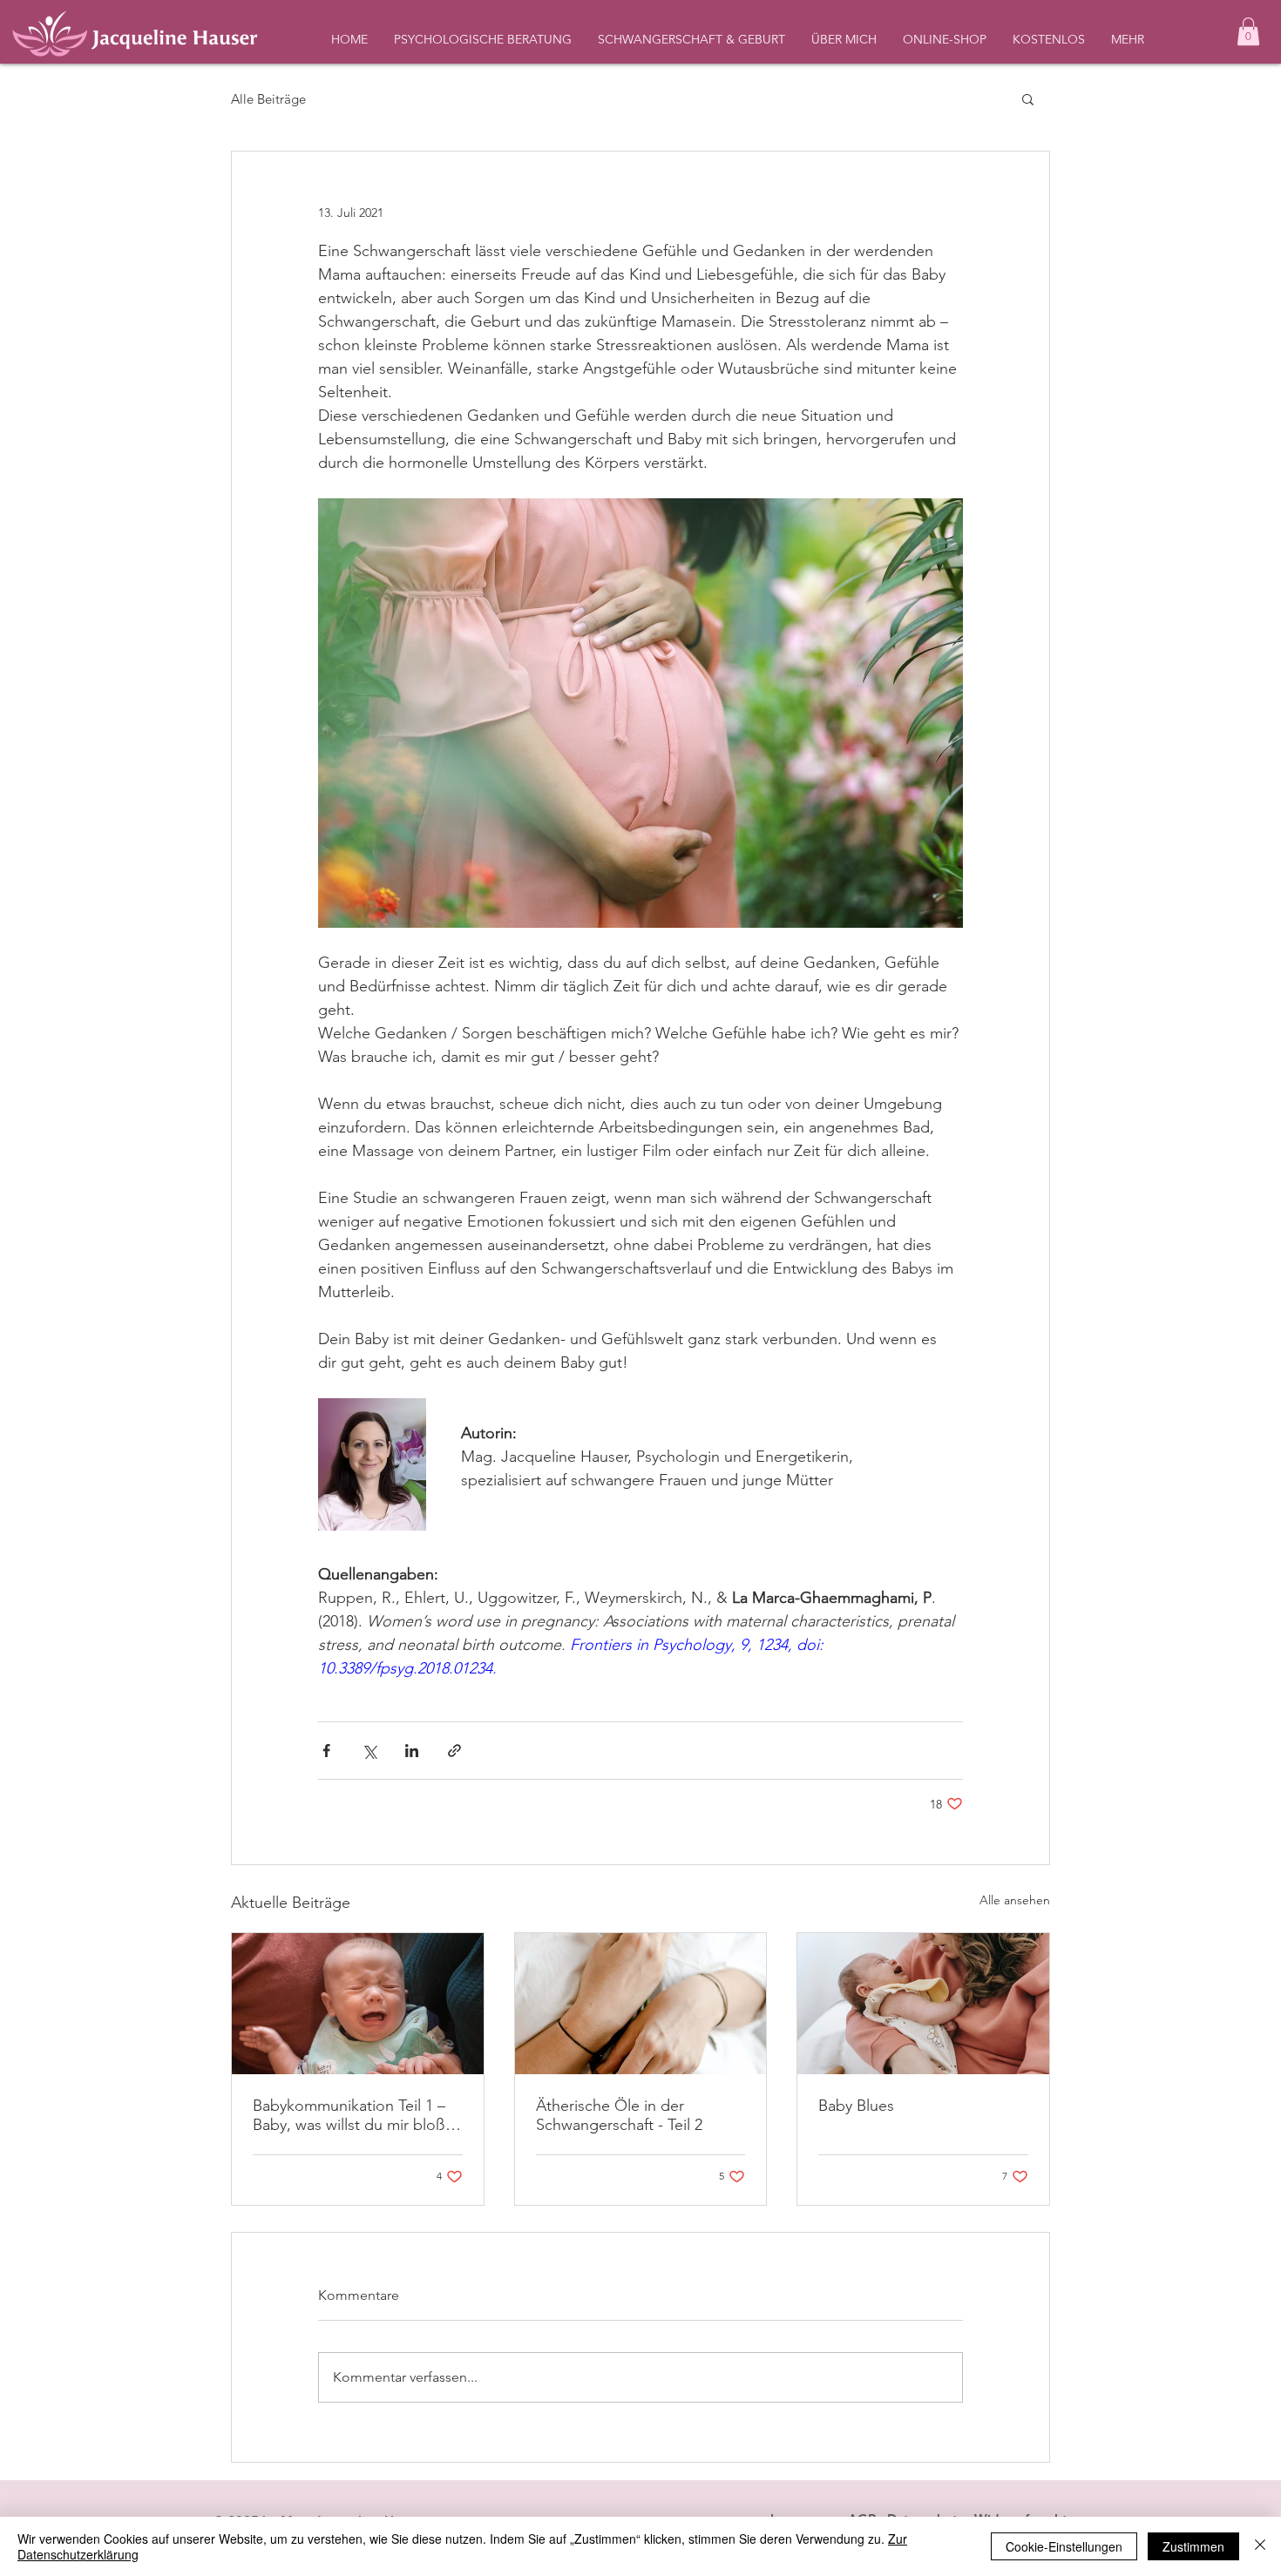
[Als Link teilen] (454, 1751)
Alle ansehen (1015, 1900)
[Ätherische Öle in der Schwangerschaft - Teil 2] (641, 2004)
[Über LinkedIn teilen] (412, 1751)
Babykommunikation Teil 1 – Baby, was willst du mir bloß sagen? (349, 2115)
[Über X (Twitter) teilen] (369, 1751)
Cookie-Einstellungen (1064, 2546)
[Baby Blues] (923, 2004)
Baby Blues (856, 2106)
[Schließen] (1260, 2546)
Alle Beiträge (268, 99)
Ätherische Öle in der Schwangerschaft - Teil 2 (619, 2115)
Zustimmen (1193, 2546)
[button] (1248, 31)
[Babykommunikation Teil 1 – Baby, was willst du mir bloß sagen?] (358, 2004)
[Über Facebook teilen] (326, 1751)
